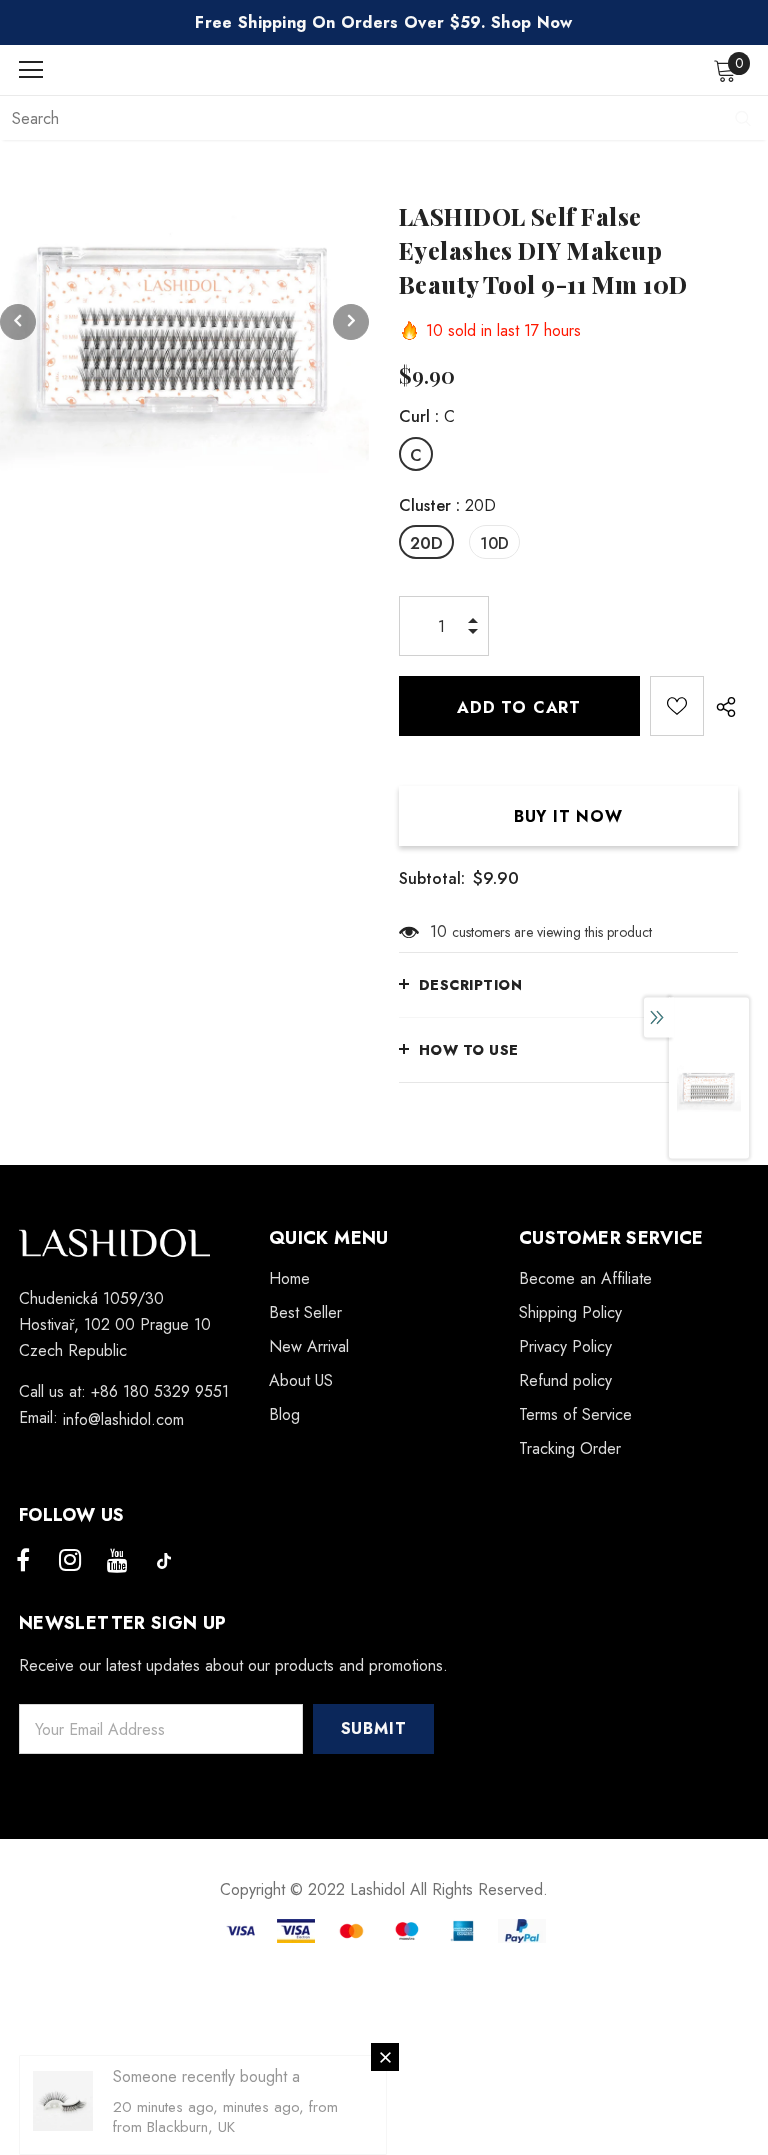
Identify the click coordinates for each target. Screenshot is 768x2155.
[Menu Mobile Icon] (31, 70)
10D (494, 543)
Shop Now (532, 22)
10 (438, 931)
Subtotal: (432, 878)
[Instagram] (70, 1561)
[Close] (385, 2057)
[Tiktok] (164, 1561)
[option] (184, 321)
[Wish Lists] (677, 706)
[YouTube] (117, 1561)
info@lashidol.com (123, 1419)
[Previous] (18, 322)
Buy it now (568, 816)
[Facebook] (23, 1561)
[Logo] (389, 69)
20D (426, 543)
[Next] (351, 322)
